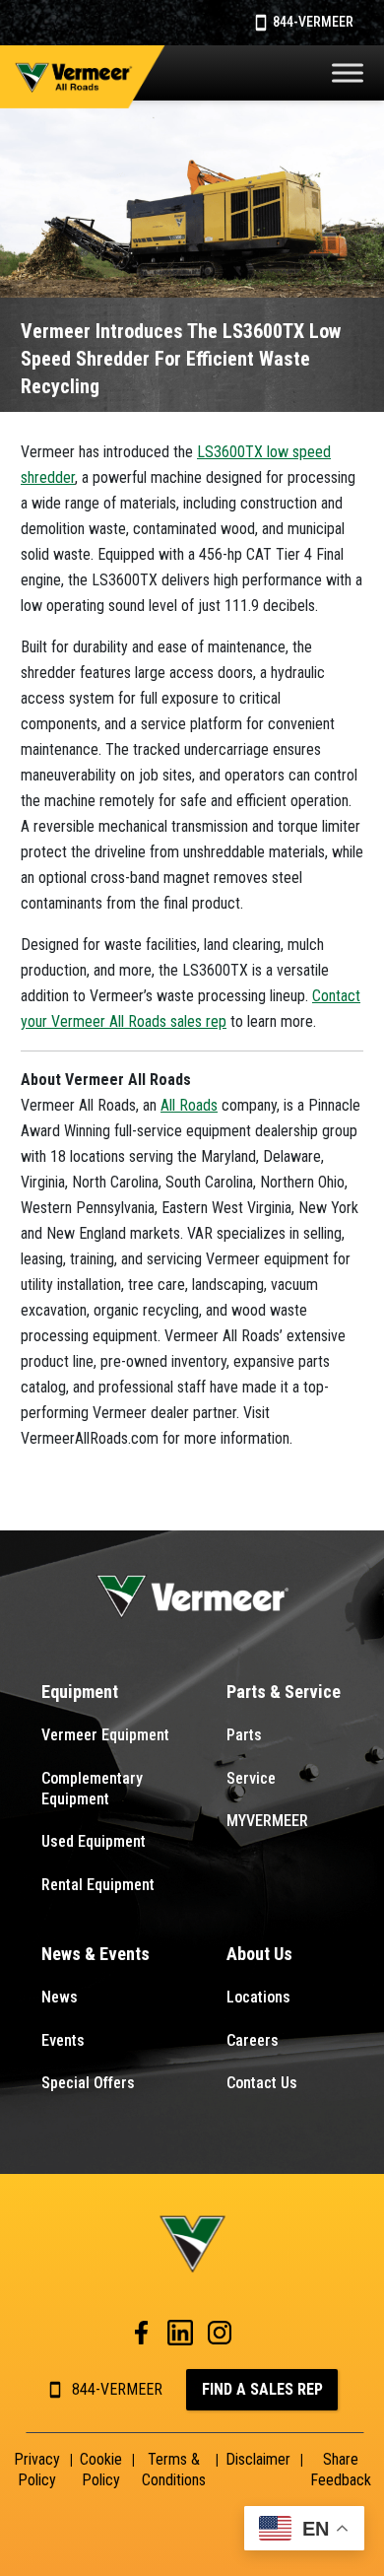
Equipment (80, 1692)
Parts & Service (284, 1692)
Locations (258, 1997)
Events (63, 2040)
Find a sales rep (262, 2389)
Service (251, 1778)
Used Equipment (94, 1841)
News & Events (96, 1954)
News (60, 1997)
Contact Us (262, 2083)
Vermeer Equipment (105, 1735)
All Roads (189, 1105)
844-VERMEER (312, 22)
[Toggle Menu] (348, 72)
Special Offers (88, 2083)
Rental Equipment (98, 1885)
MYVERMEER (267, 1821)
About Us (259, 1954)
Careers (253, 2040)
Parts (244, 1735)
